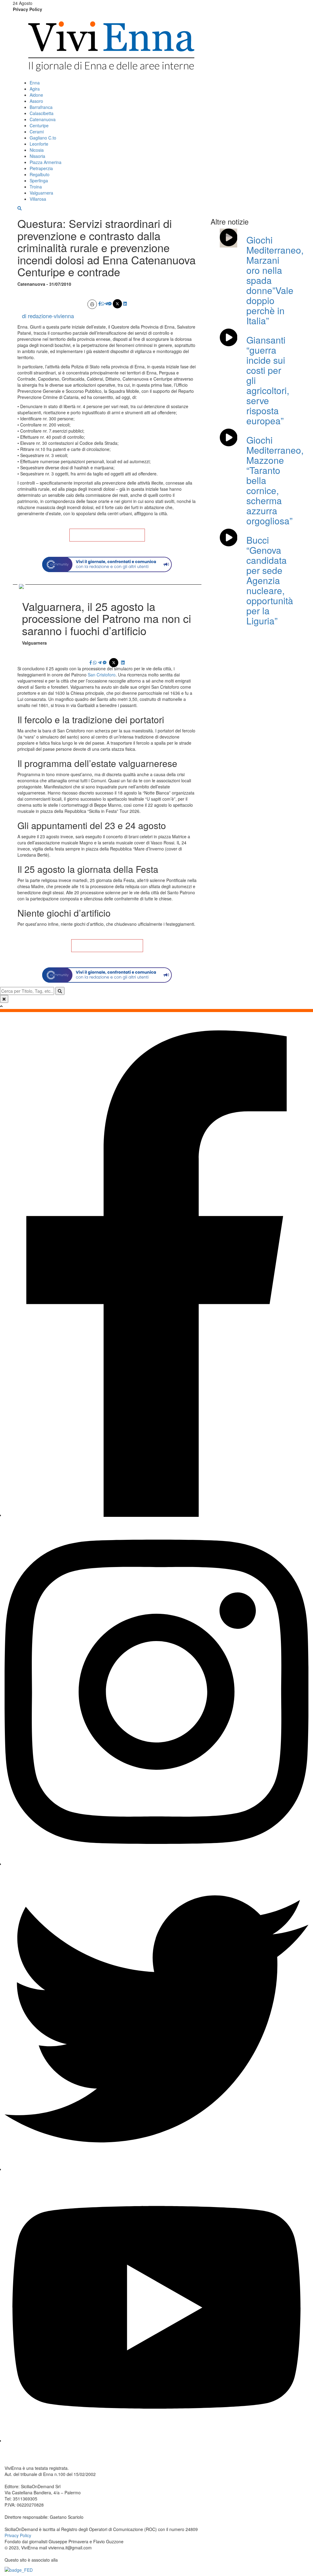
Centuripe (39, 125)
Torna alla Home (107, 535)
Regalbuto (40, 174)
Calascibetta (42, 113)
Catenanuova (43, 119)
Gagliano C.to (43, 138)
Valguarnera (41, 193)
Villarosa (38, 199)
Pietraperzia (41, 168)
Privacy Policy (28, 9)
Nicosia (37, 150)
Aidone (36, 95)
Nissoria (37, 156)
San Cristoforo (102, 675)
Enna (35, 83)
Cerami (37, 132)
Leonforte (39, 144)
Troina (36, 187)
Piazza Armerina (46, 162)
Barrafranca (41, 107)
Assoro (36, 101)
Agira (35, 89)
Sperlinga (39, 181)
